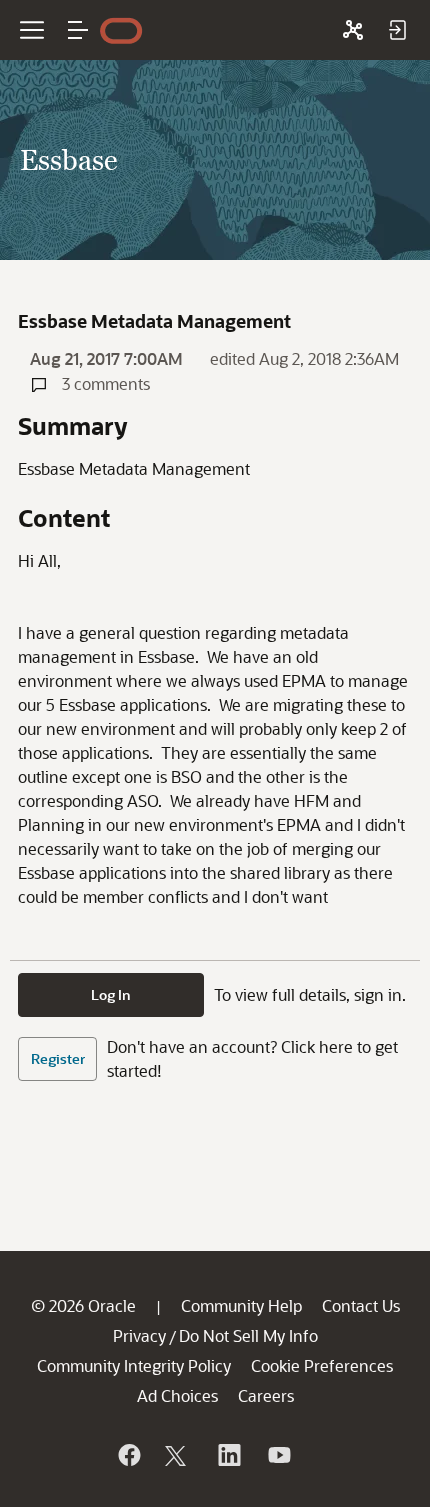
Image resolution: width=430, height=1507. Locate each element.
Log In (111, 994)
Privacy (139, 1335)
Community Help (241, 1305)
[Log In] (397, 30)
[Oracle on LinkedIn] (228, 1455)
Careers (266, 1395)
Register (58, 1058)
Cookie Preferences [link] (322, 1365)
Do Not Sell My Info (248, 1335)
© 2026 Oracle (83, 1305)
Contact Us (361, 1305)
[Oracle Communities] (353, 30)
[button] (78, 30)
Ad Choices (177, 1395)
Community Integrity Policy (134, 1365)
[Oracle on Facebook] (128, 1455)
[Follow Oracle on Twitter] (178, 1455)
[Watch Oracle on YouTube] (278, 1455)
